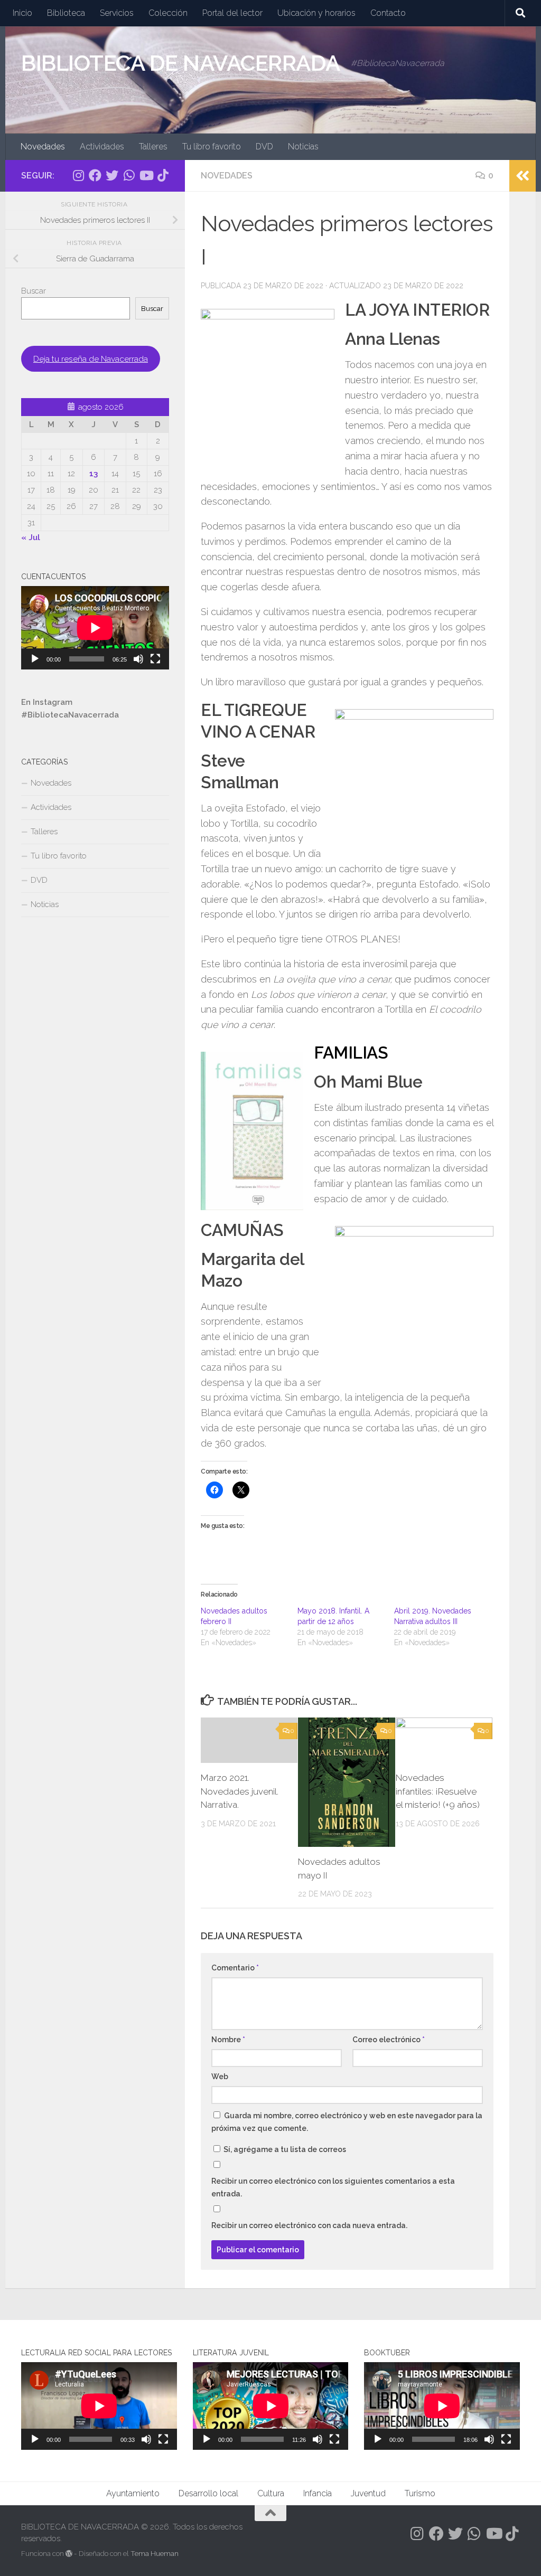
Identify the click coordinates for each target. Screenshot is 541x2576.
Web (220, 2077)
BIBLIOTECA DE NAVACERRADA (181, 63)
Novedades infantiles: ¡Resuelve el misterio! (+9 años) (438, 1791)
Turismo (420, 2493)
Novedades (43, 147)
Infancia (318, 2493)
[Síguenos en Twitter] (112, 175)
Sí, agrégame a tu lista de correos (284, 2149)
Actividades (102, 147)
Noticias (303, 147)
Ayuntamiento (133, 2493)
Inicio (22, 13)
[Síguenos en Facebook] (95, 175)
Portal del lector (232, 13)
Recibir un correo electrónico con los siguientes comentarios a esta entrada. (333, 2187)
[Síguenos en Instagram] (78, 175)
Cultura (271, 2493)
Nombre (228, 2040)
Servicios (117, 13)
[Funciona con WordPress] (69, 2554)
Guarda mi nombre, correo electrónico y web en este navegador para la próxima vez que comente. (347, 2122)
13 (94, 474)
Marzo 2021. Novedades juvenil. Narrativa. (240, 1791)
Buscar (34, 291)
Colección (168, 13)
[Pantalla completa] (155, 659)
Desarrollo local (208, 2493)
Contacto (388, 13)
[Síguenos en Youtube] (146, 175)
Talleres (153, 147)
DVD (264, 147)
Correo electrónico (389, 2040)
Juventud (368, 2493)
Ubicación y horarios (316, 13)
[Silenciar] (138, 659)
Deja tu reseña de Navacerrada (91, 359)
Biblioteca (66, 13)
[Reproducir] (35, 659)
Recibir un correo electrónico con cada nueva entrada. (309, 2225)
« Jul (31, 537)
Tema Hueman (155, 2554)
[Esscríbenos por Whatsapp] (129, 175)
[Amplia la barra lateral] (523, 176)
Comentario (235, 1968)
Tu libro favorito (212, 147)
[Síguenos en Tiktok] (163, 175)
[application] (95, 628)
